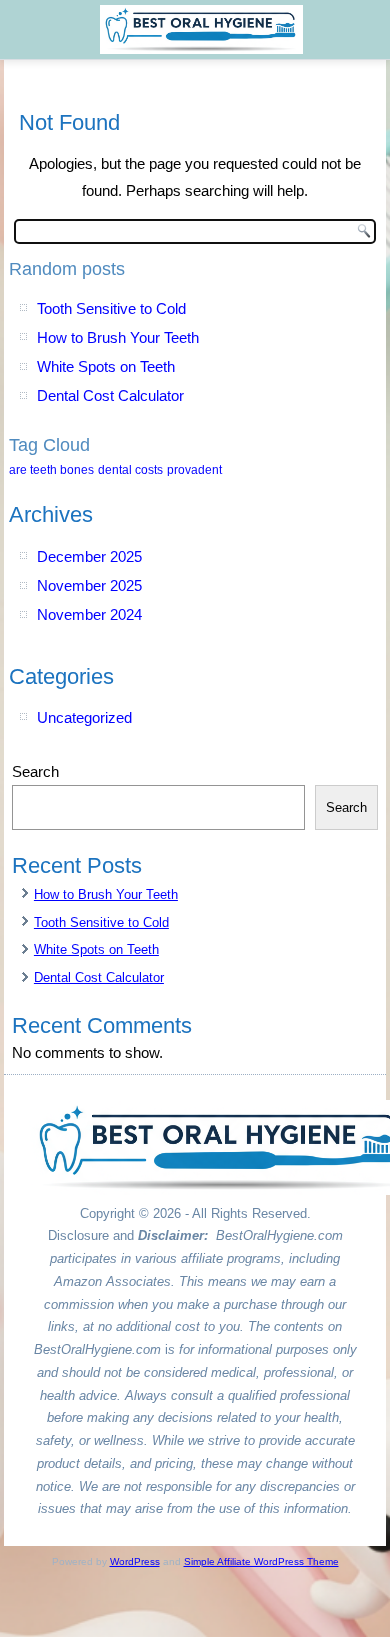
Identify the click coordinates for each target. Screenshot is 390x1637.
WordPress (135, 1561)
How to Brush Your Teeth (118, 337)
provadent (194, 470)
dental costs (130, 470)
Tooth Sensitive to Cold (111, 308)
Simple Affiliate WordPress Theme (261, 1561)
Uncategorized (84, 717)
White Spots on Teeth (106, 366)
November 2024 (89, 614)
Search (35, 771)
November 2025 (89, 585)
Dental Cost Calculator (110, 395)
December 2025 (89, 556)
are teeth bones (51, 470)
